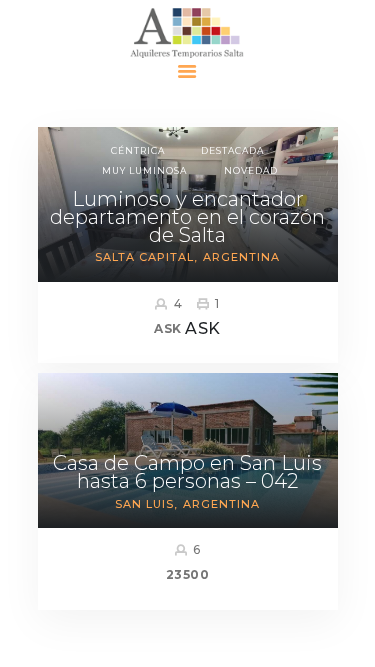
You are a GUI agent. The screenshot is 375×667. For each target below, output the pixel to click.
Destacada (232, 150)
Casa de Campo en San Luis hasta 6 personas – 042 (187, 472)
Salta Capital (144, 257)
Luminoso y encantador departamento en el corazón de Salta (187, 217)
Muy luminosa (144, 170)
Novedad (251, 170)
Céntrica (138, 150)
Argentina (241, 257)
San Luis (144, 504)
